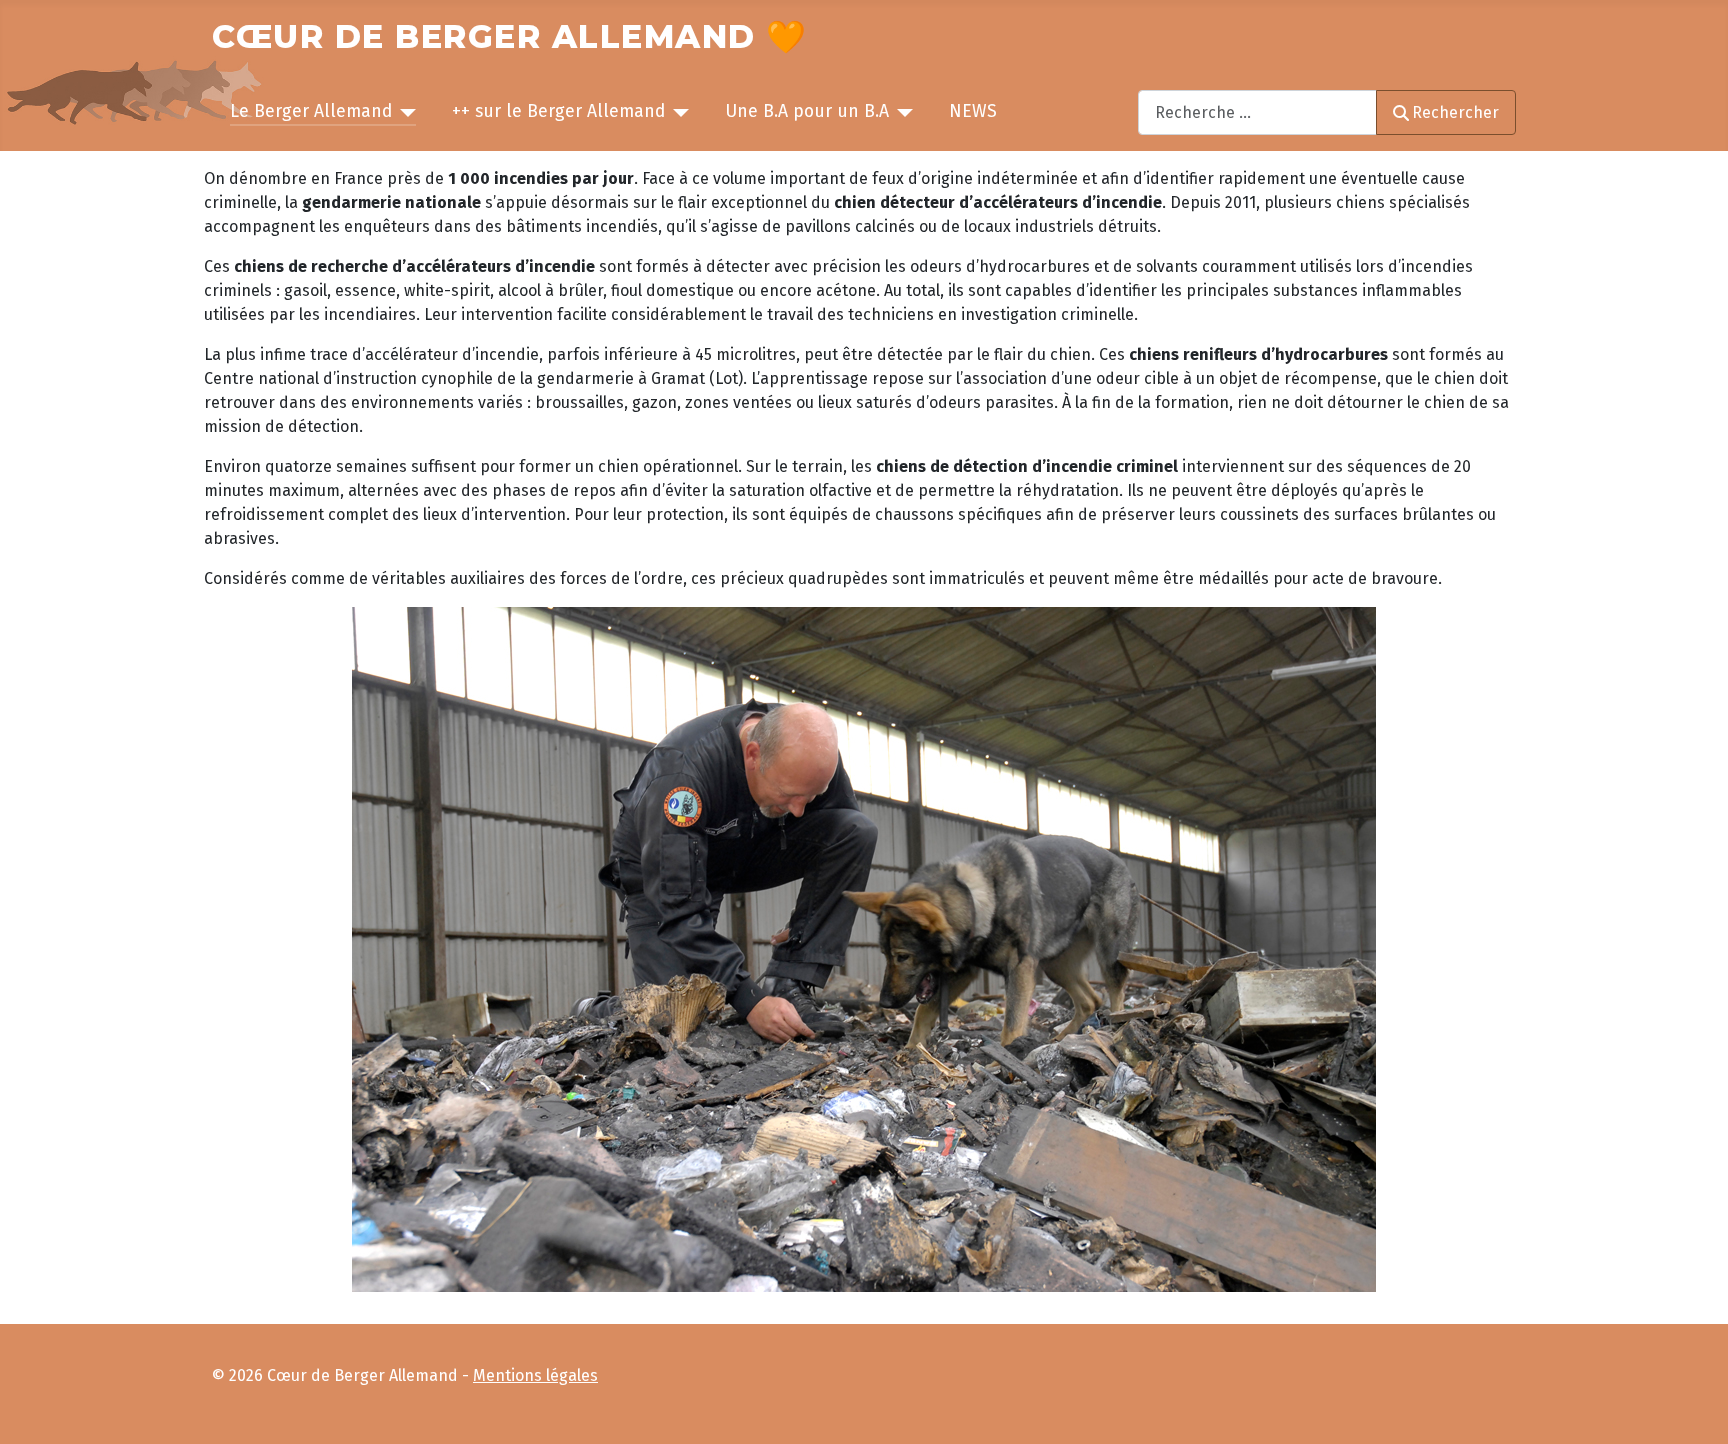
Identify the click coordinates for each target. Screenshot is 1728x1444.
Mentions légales (535, 1375)
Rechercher (1455, 112)
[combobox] (1257, 112)
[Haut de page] (1694, 1408)
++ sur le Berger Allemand (558, 111)
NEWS (973, 111)
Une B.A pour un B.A (807, 111)
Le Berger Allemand (311, 111)
